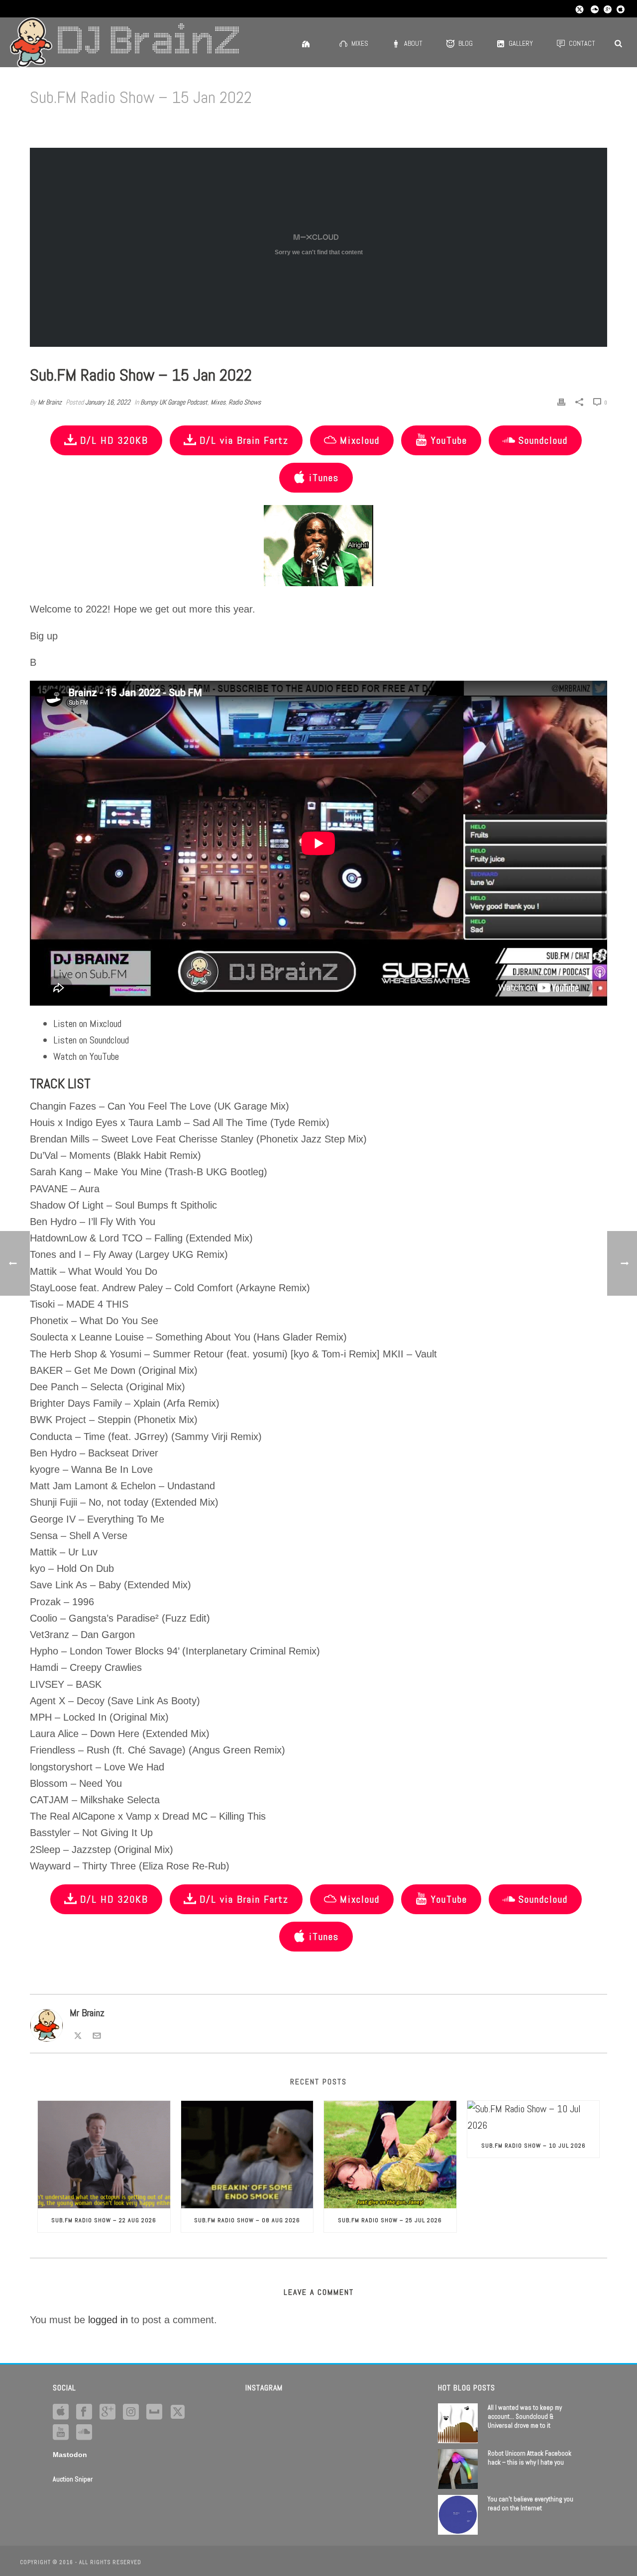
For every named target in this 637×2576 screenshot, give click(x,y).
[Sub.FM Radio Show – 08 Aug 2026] (247, 2155)
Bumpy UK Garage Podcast (174, 402)
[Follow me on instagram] (131, 2412)
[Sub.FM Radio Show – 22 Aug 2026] (104, 2155)
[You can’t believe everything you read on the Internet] (458, 2515)
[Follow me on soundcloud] (84, 2433)
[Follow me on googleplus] (107, 2412)
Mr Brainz (50, 402)
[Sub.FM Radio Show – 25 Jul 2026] (390, 2155)
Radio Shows (245, 402)
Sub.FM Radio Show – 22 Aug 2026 (104, 2220)
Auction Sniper (73, 2479)
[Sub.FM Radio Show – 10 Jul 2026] (533, 2117)
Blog (466, 43)
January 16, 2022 (108, 402)
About (413, 43)
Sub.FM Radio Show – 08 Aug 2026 (247, 2220)
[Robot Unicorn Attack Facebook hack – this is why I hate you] (458, 2469)
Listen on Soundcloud (91, 1040)
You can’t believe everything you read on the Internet (531, 2504)
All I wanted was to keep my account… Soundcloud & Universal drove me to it (525, 2417)
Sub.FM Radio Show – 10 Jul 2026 (533, 2146)
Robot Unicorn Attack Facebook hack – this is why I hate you (530, 2458)
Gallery (521, 43)
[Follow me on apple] (61, 2412)
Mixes (360, 43)
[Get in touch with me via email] (97, 2034)
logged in (108, 2320)
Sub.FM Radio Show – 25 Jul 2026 (390, 2220)
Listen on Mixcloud (87, 1024)
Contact (582, 43)
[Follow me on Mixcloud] (154, 2412)
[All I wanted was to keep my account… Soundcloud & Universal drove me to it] (458, 2423)
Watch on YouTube (86, 1056)
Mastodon (70, 2455)
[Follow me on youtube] (61, 2433)
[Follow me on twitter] (178, 2412)
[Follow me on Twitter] (78, 2034)
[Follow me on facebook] (84, 2412)
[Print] (561, 401)
